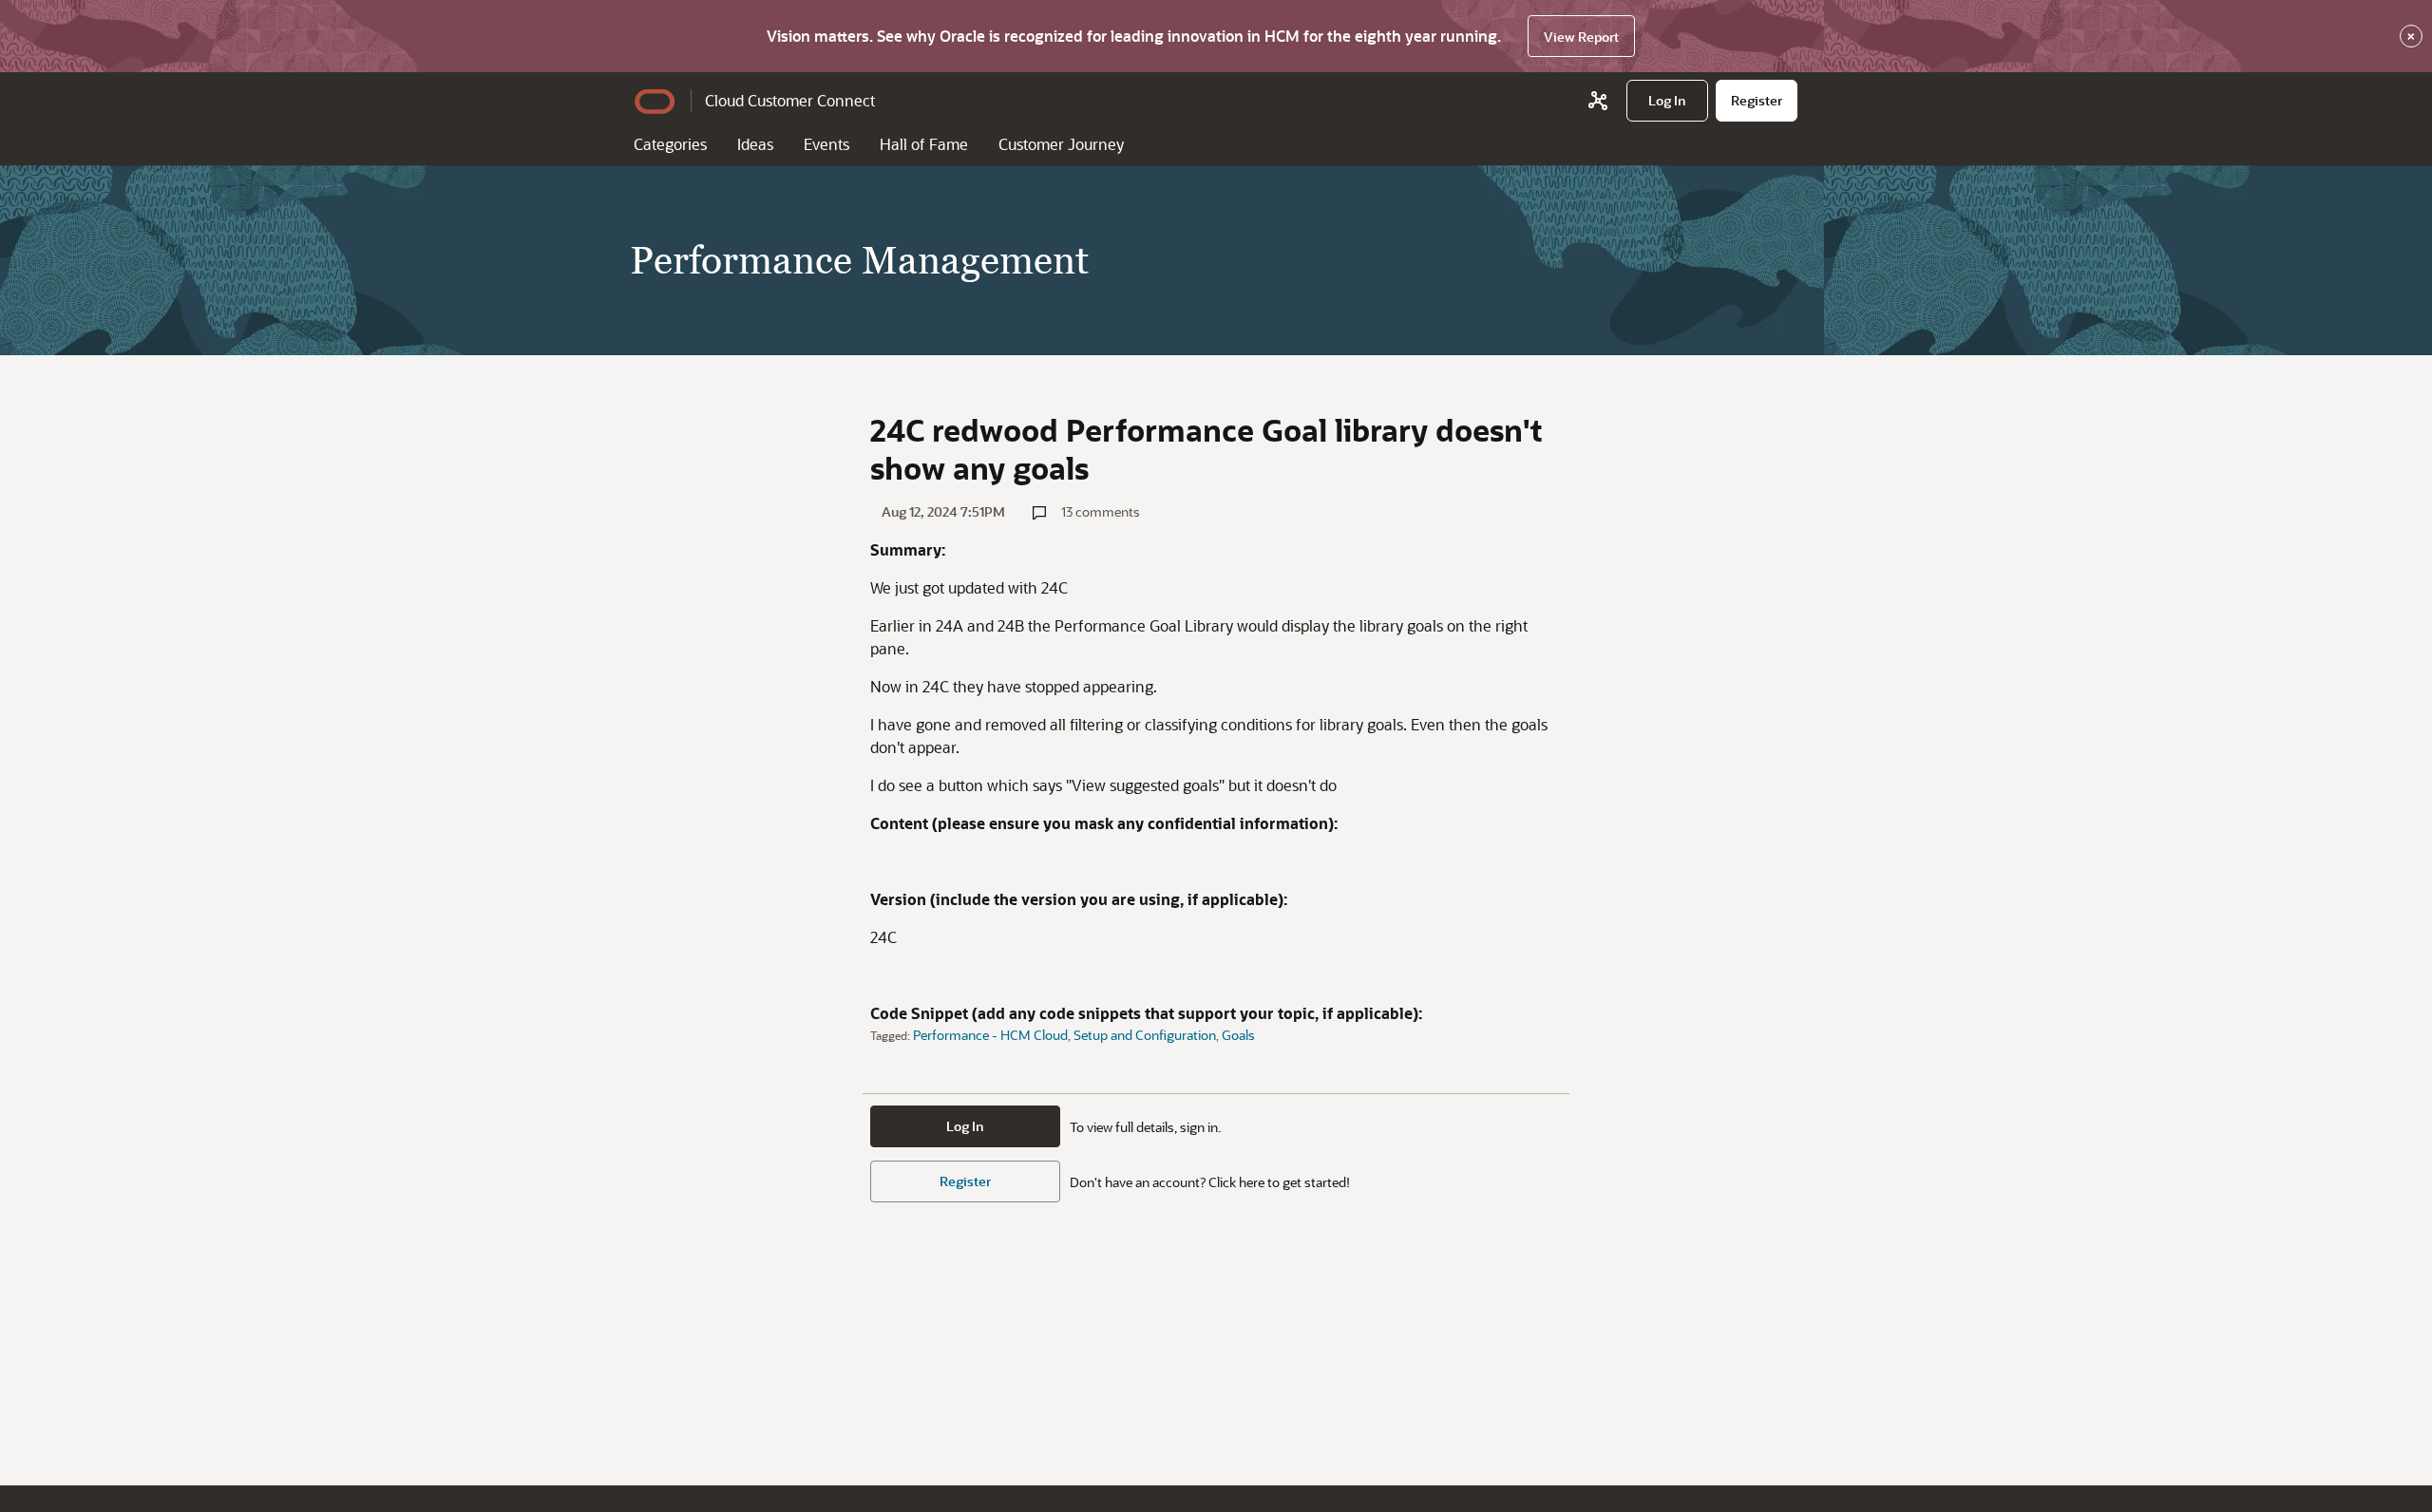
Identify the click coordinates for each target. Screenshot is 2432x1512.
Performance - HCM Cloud (990, 1035)
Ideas (755, 144)
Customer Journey (1061, 144)
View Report (1581, 37)
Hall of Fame (924, 144)
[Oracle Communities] (1598, 101)
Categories (670, 144)
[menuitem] (1667, 101)
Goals (1238, 1035)
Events (826, 144)
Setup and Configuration (1145, 1035)
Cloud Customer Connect (790, 100)
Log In (965, 1126)
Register (965, 1181)
